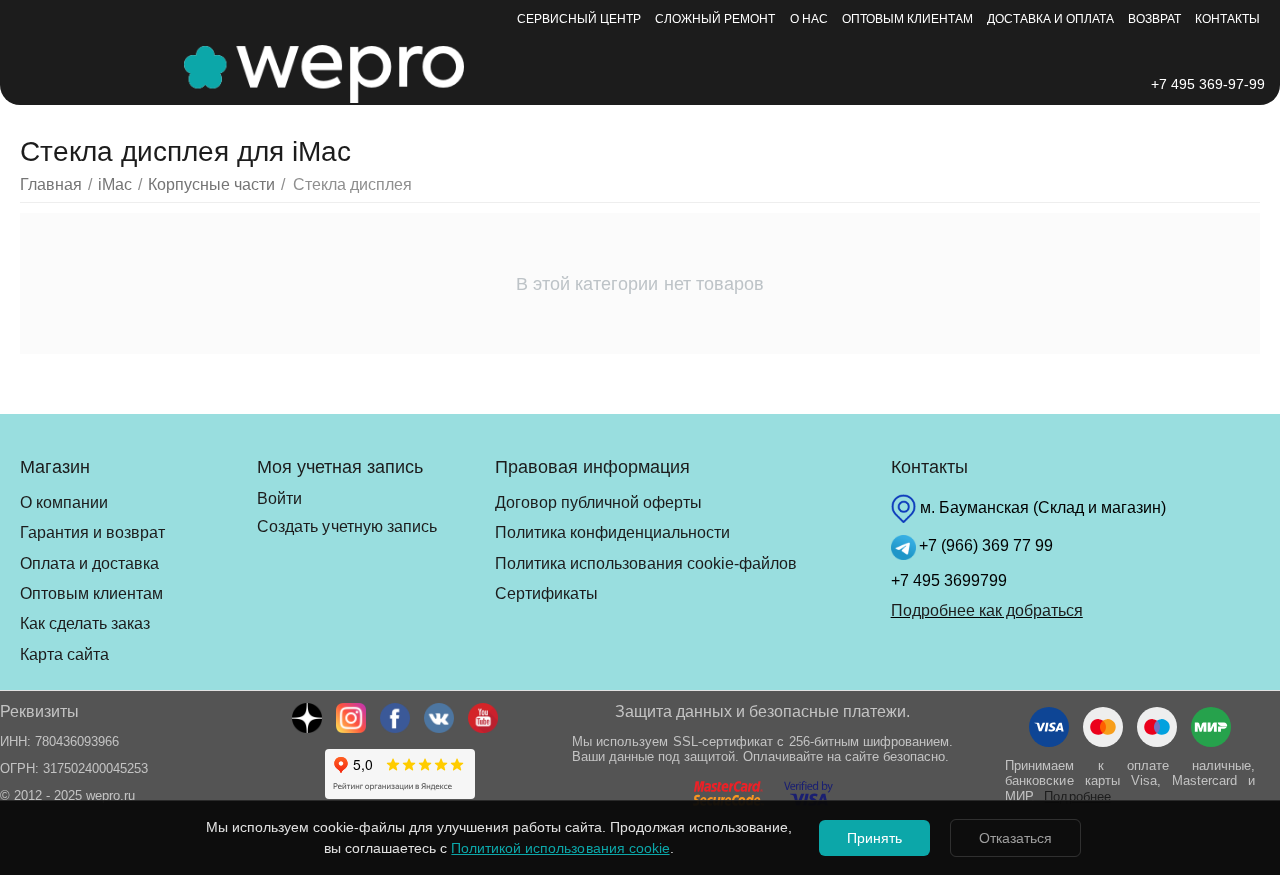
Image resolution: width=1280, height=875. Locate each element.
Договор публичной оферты (598, 502)
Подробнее (1077, 796)
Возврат (1154, 19)
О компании (64, 502)
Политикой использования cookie (560, 848)
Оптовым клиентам (907, 19)
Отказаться (1015, 838)
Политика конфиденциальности (612, 532)
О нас (809, 19)
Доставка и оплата (1050, 19)
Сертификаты (546, 593)
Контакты (1227, 19)
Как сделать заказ (85, 623)
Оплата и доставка (89, 563)
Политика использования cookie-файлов (646, 563)
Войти (279, 498)
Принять (874, 838)
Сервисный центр (579, 19)
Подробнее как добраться (987, 610)
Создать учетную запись (346, 526)
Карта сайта (64, 654)
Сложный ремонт (715, 19)
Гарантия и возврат (92, 532)
